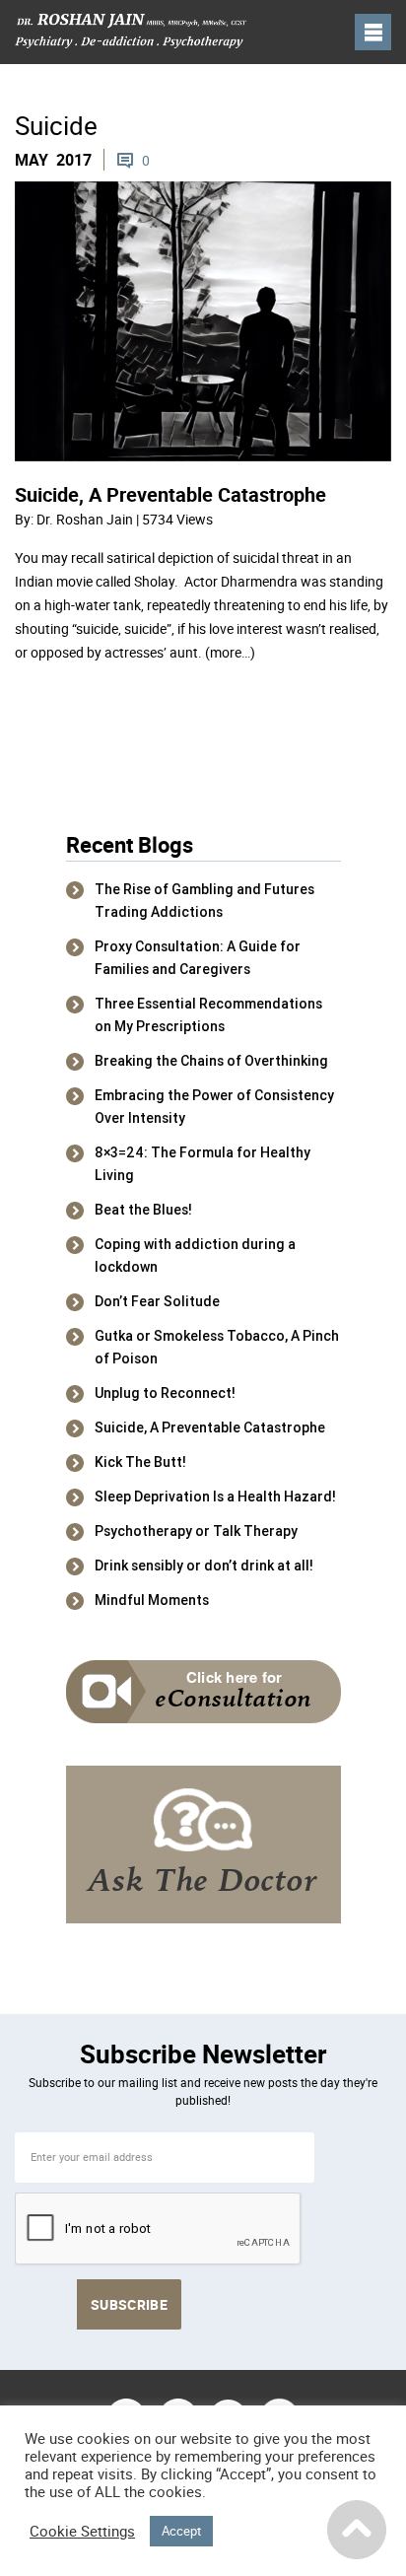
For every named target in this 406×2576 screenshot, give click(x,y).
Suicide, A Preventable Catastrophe (170, 494)
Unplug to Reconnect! (165, 1393)
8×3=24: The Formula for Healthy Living (203, 1164)
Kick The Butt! (140, 1462)
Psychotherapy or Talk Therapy (196, 1531)
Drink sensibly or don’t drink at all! (204, 1566)
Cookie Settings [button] (82, 2532)
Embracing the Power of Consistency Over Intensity (214, 1107)
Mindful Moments (152, 1600)
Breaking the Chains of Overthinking (211, 1061)
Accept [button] (181, 2531)
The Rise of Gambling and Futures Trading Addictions (204, 901)
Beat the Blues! (143, 1210)
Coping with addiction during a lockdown (195, 1255)
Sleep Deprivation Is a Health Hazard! (215, 1497)
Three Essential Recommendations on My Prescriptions (208, 1015)
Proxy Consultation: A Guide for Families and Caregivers (198, 958)
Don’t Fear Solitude (157, 1301)
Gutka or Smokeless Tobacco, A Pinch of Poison (217, 1347)
